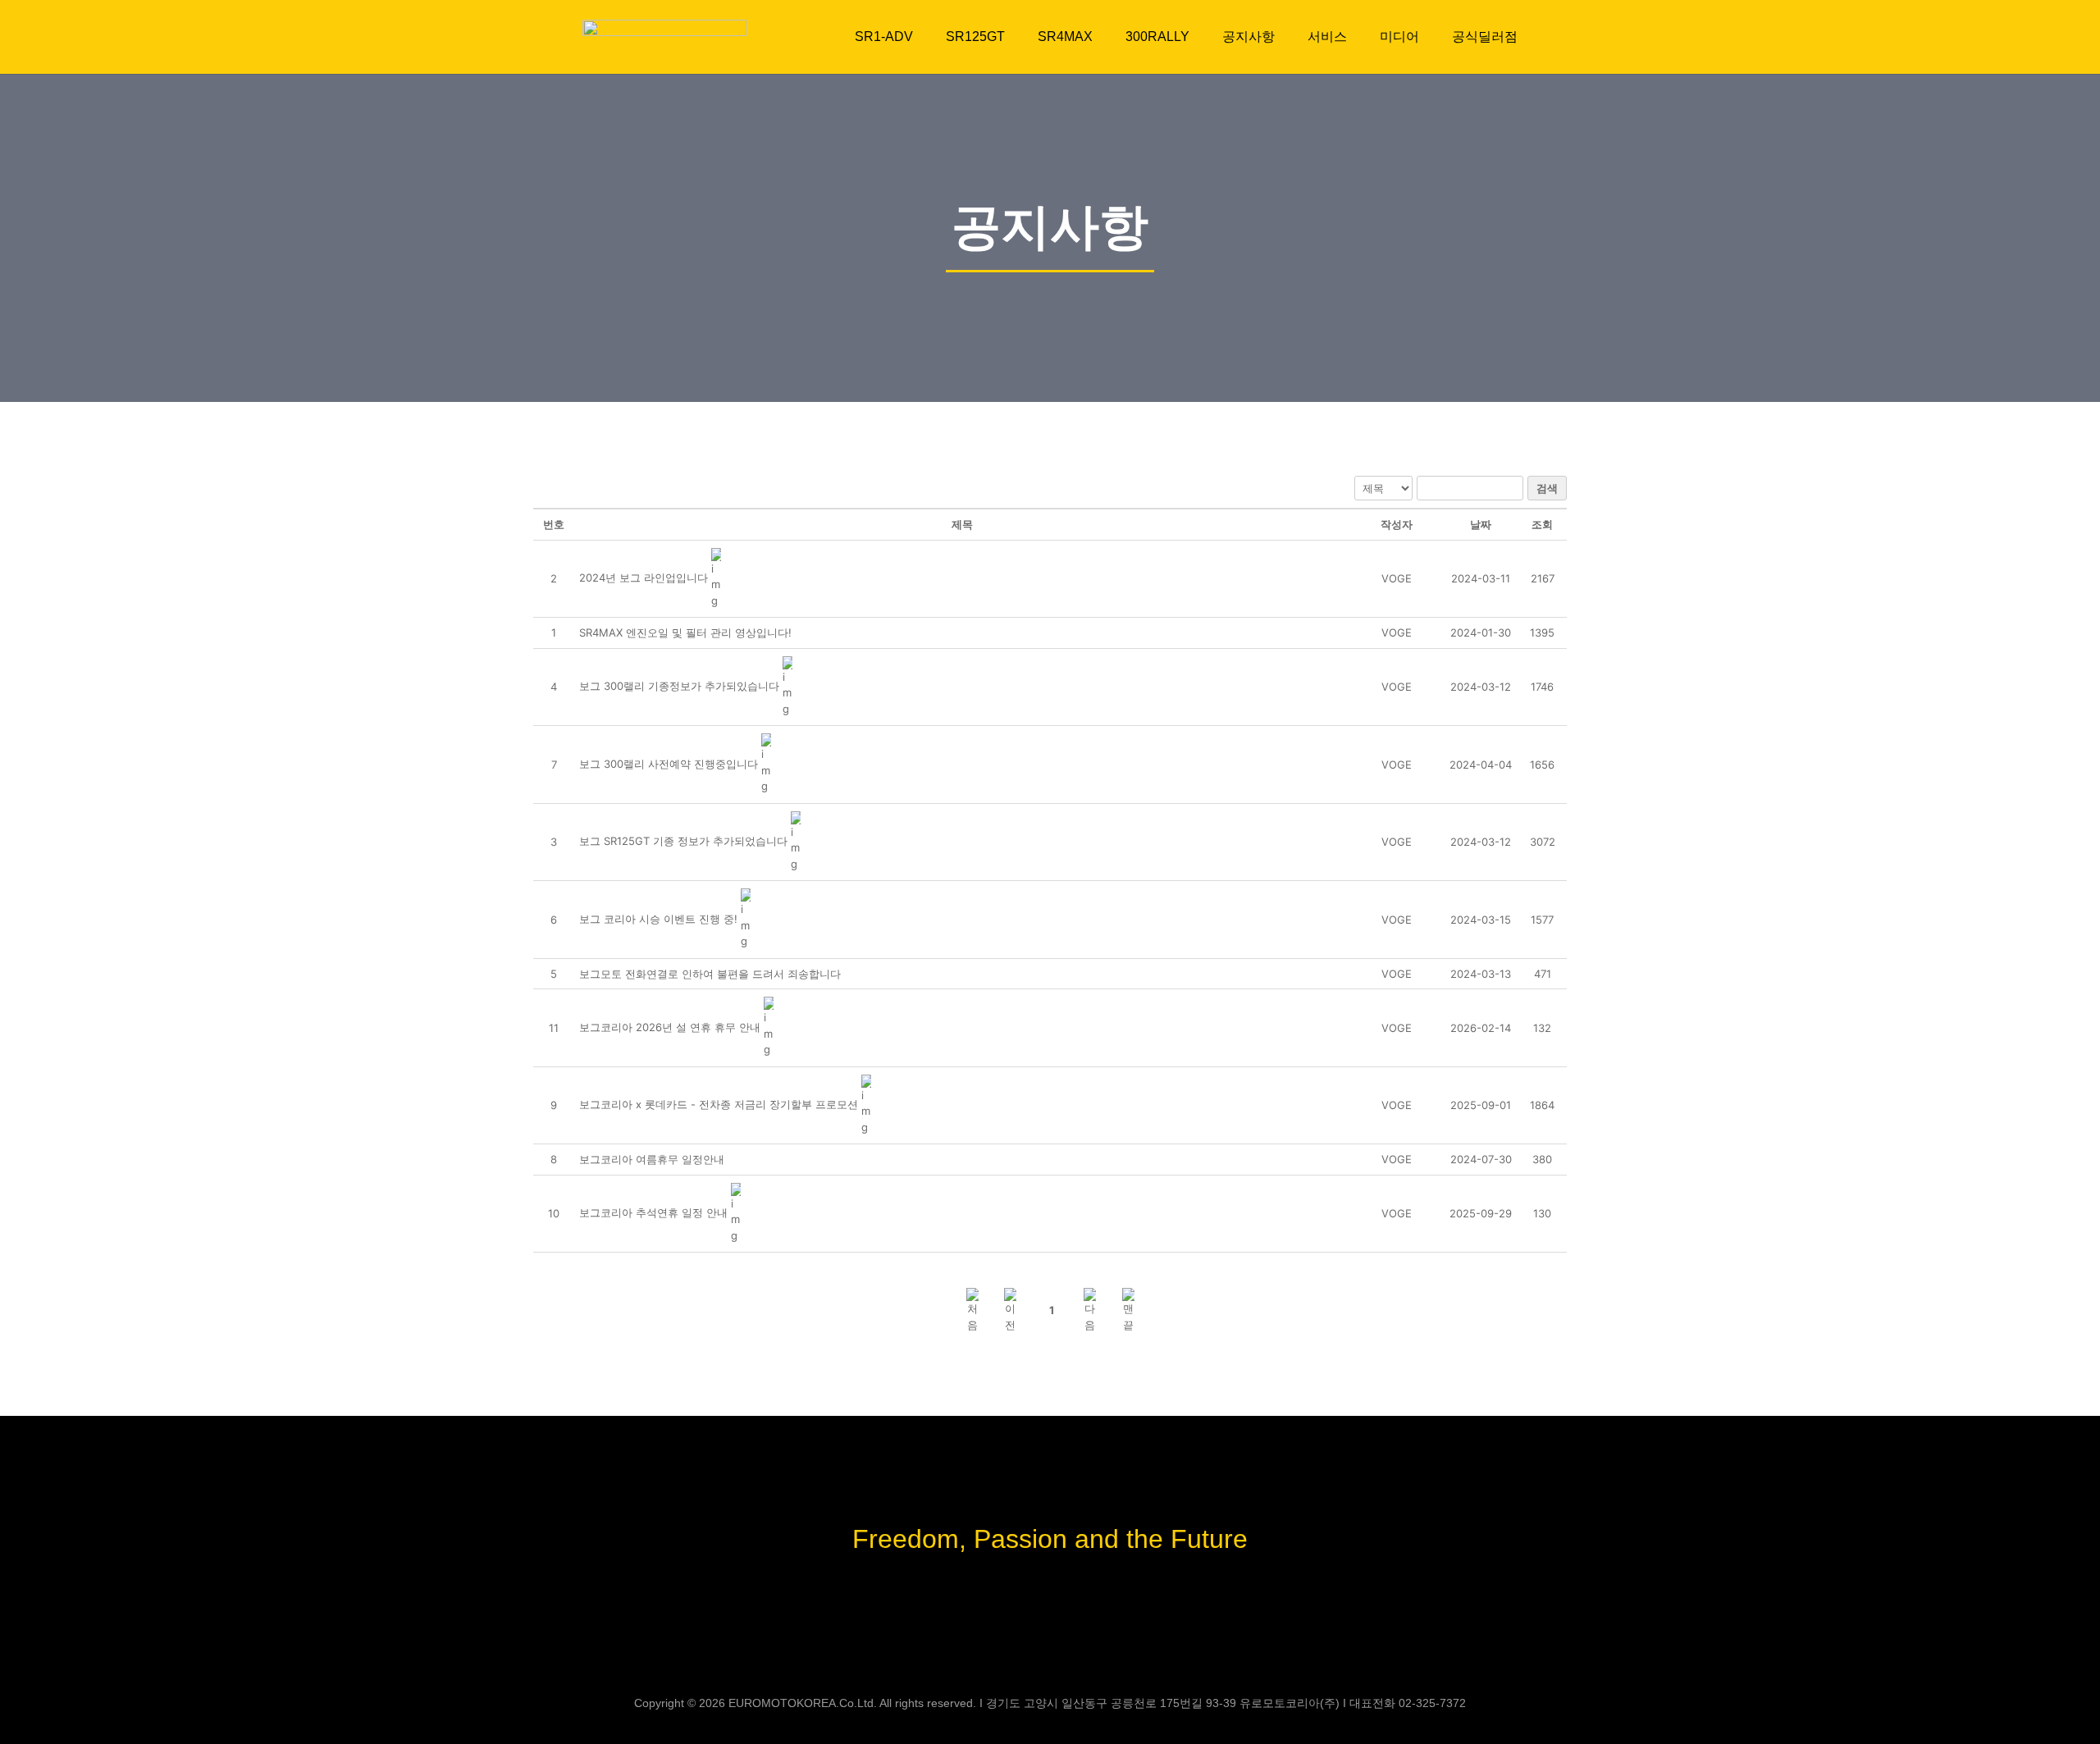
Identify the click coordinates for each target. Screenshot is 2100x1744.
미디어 (1399, 37)
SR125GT (975, 37)
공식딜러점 (1485, 37)
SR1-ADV (884, 37)
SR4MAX (1065, 37)
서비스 (1327, 37)
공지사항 (1249, 37)
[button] (1397, 578)
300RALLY (1157, 37)
